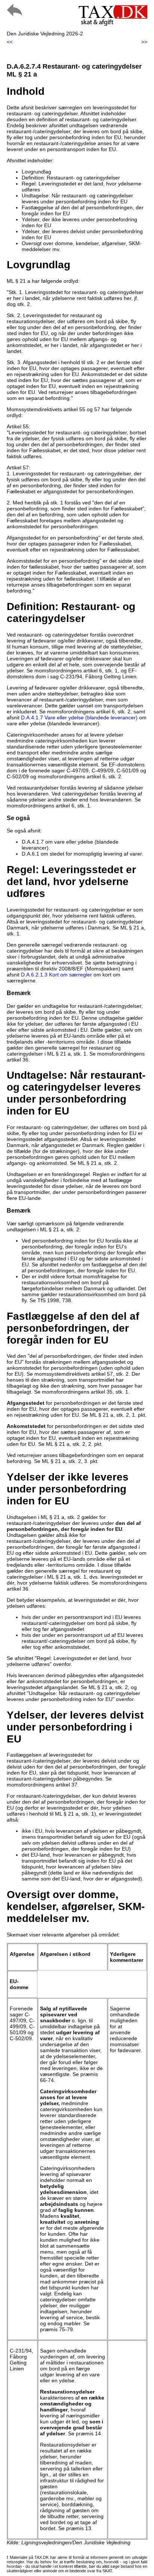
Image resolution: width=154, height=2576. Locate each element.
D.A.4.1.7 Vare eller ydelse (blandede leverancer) (79, 718)
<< (10, 42)
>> (144, 42)
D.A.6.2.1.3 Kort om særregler (56, 975)
